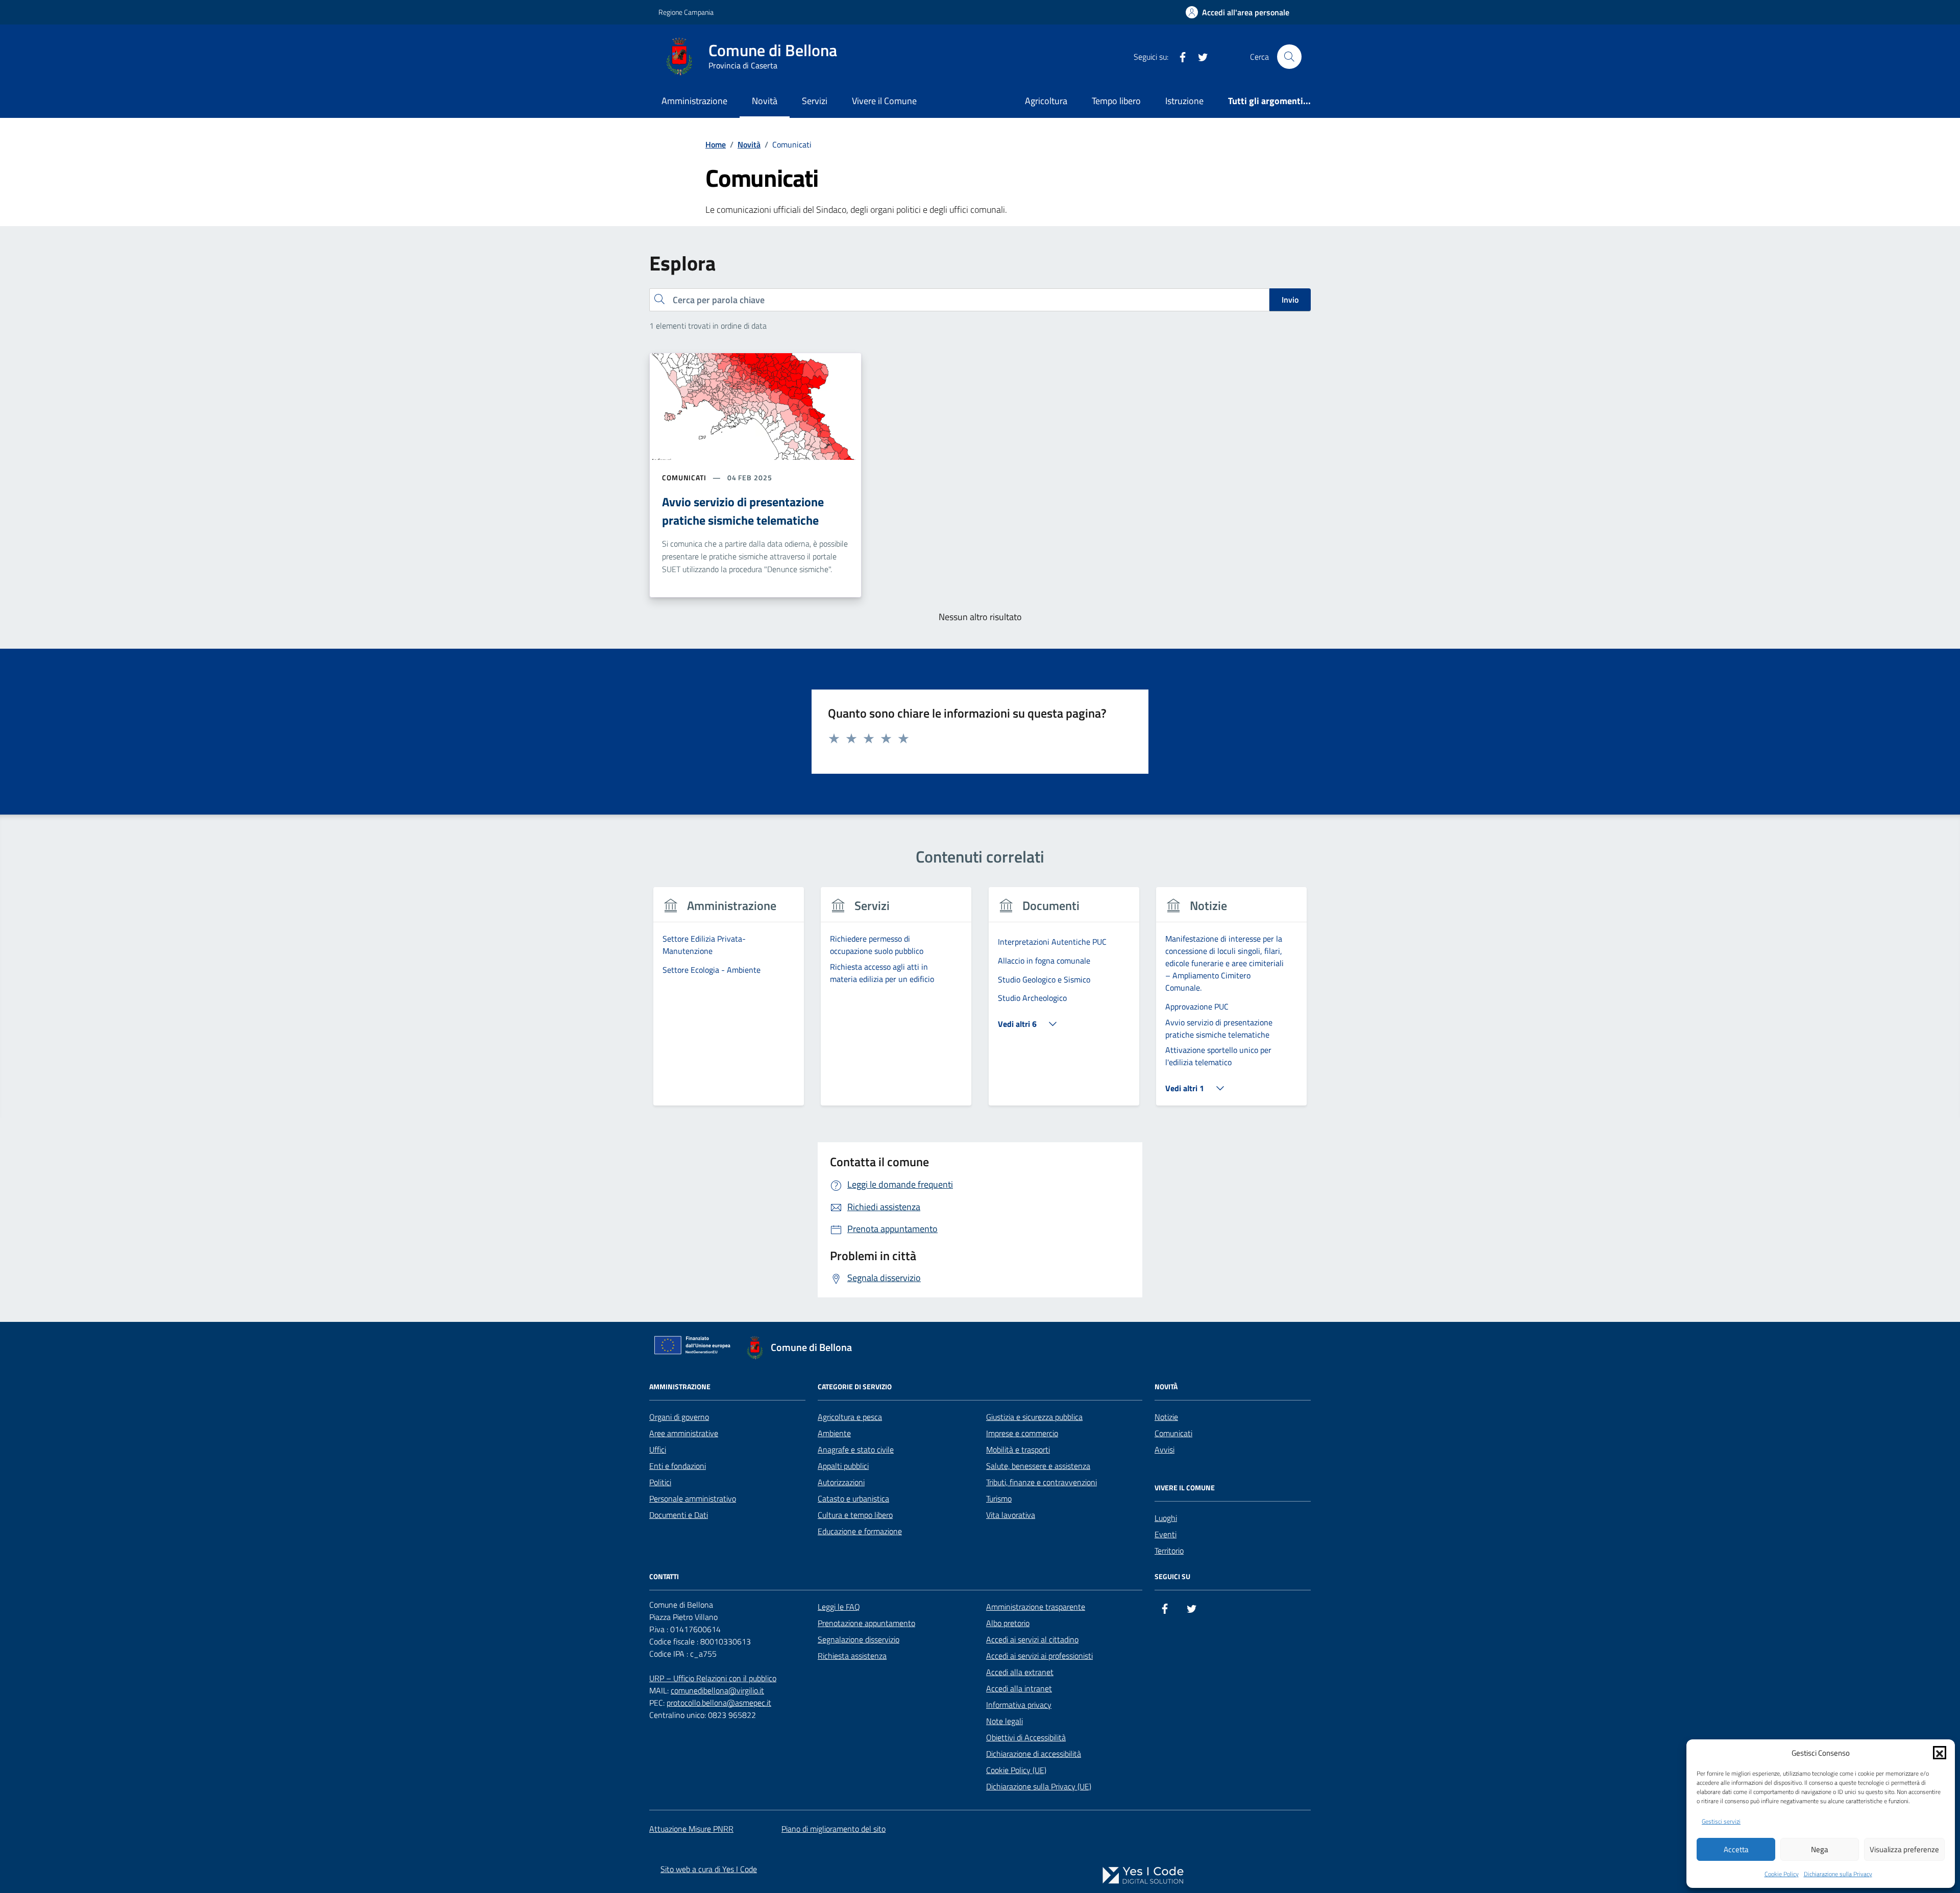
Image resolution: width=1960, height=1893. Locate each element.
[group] (729, 1003)
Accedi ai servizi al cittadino (1032, 1639)
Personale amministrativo (693, 1498)
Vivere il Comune (884, 101)
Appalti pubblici (843, 1466)
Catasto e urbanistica (853, 1498)
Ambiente (834, 1433)
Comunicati (1173, 1433)
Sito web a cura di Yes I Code (709, 1869)
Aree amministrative (684, 1433)
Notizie (1166, 1417)
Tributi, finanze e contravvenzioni (1042, 1482)
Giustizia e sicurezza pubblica (1034, 1417)
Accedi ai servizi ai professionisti (1039, 1656)
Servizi (815, 101)
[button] (1940, 1753)
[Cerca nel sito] (1289, 57)
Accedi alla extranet (1020, 1672)
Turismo (999, 1498)
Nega (1820, 1849)
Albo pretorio (1008, 1623)
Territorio (1169, 1551)
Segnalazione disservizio (859, 1639)
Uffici (658, 1449)
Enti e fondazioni (678, 1466)
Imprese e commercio (1022, 1433)
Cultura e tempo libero (855, 1515)
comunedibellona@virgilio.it (717, 1690)
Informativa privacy (1019, 1705)
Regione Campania (686, 12)
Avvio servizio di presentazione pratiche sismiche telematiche (743, 511)
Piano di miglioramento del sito (834, 1829)
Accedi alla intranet (1019, 1688)
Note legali (1004, 1721)
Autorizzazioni (841, 1482)
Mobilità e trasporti (1018, 1449)
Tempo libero (1116, 101)
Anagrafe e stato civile (856, 1449)
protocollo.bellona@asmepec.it (719, 1703)
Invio (1290, 300)
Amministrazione (694, 101)
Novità (765, 101)
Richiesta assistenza (852, 1656)
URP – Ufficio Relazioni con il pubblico (713, 1678)
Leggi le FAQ (839, 1607)
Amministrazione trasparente (1036, 1607)
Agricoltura (1046, 101)
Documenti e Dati (679, 1515)
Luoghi (1166, 1518)
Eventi (1166, 1534)
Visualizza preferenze (1904, 1849)
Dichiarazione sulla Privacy (1838, 1874)
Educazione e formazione (860, 1531)
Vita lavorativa (1011, 1515)
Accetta (1736, 1849)
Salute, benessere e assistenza (1038, 1466)
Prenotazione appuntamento (866, 1623)
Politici (660, 1482)
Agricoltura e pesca (850, 1417)
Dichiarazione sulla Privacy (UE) (1039, 1786)
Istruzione (1184, 101)
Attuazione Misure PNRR (691, 1829)
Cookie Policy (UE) (1016, 1770)
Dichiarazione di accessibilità (1034, 1754)
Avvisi (1165, 1449)
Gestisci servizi (1721, 1822)
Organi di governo (679, 1417)
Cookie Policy (1782, 1874)
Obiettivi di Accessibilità (1026, 1737)
